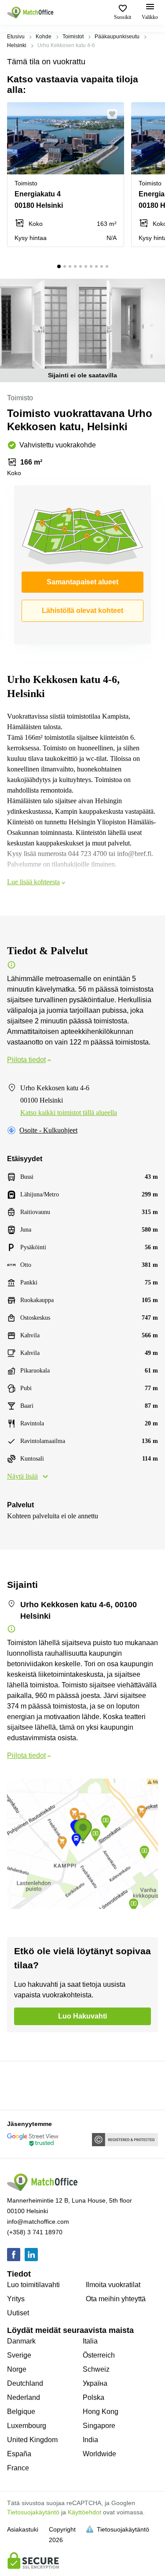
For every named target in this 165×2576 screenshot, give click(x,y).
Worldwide (99, 2454)
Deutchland (25, 2383)
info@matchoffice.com (38, 2222)
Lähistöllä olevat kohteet (82, 611)
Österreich (99, 2355)
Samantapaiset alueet (82, 582)
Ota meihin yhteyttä (116, 2299)
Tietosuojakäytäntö (33, 2512)
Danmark (21, 2341)
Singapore (99, 2426)
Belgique (21, 2412)
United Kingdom (32, 2440)
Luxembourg (27, 2426)
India (90, 2440)
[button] (115, 114)
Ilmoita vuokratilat (113, 2285)
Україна (95, 2383)
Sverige (19, 2355)
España (19, 2454)
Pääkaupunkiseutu (117, 37)
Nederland (24, 2397)
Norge (17, 2369)
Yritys (16, 2299)
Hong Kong (101, 2412)
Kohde (44, 37)
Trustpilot (20, 2085)
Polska (93, 2397)
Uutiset (18, 2313)
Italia (90, 2341)
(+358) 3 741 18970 (35, 2232)
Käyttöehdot (84, 2512)
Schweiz (96, 2369)
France (18, 2468)
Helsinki (17, 45)
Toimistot (73, 37)
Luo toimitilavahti (33, 2285)
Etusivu (16, 37)
